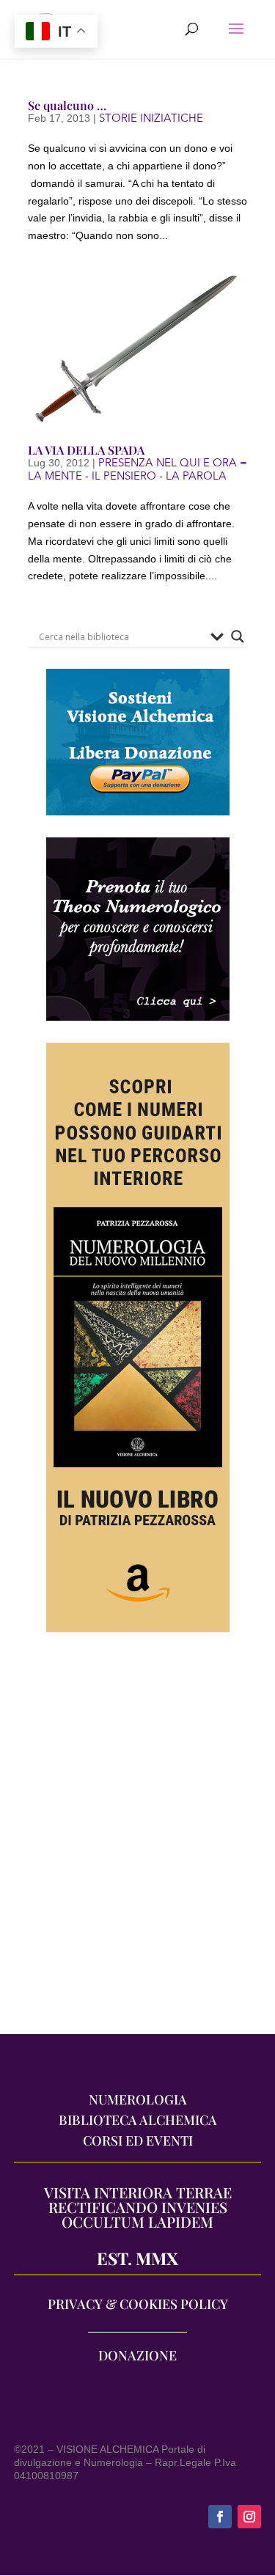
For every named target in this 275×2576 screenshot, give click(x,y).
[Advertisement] (137, 1841)
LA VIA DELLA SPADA (86, 450)
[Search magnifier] (238, 636)
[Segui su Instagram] (249, 2517)
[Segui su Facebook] (220, 2517)
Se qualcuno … (67, 105)
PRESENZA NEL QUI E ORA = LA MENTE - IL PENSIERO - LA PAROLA (137, 469)
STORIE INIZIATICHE (151, 118)
